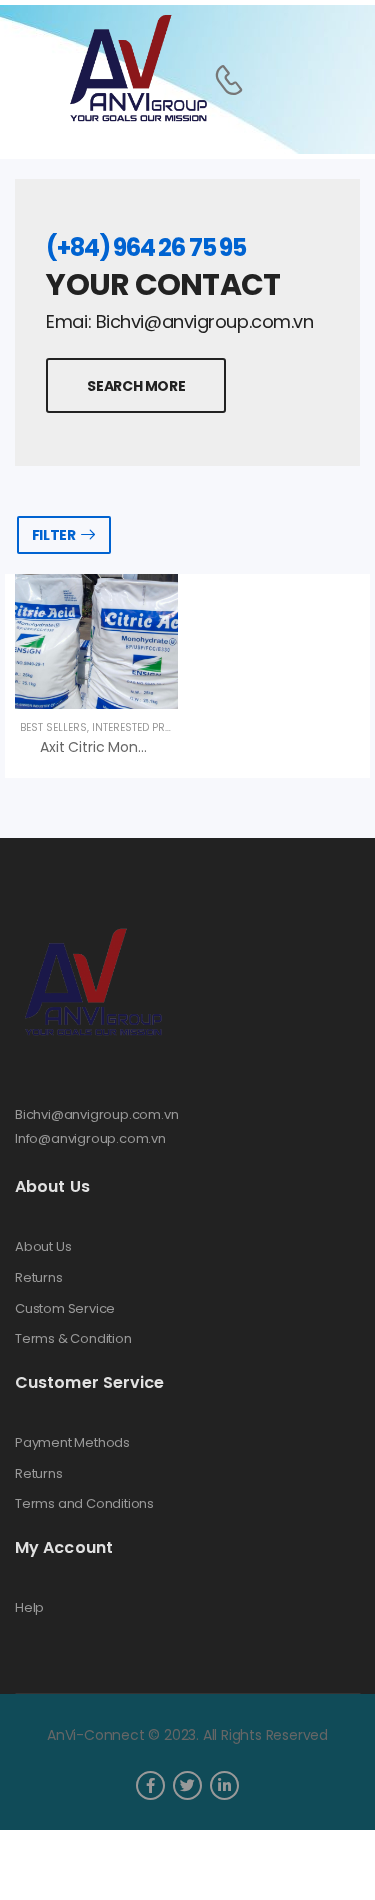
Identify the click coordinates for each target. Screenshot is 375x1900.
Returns (39, 1278)
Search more (136, 386)
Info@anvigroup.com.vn (90, 1138)
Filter (54, 535)
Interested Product (145, 727)
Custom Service (65, 1309)
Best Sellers (53, 727)
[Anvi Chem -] (137, 69)
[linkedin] (224, 1785)
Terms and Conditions (84, 1504)
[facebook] (150, 1785)
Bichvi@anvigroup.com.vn (97, 1114)
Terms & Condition (73, 1339)
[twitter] (187, 1785)
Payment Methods (72, 1443)
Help (29, 1608)
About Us (43, 1247)
